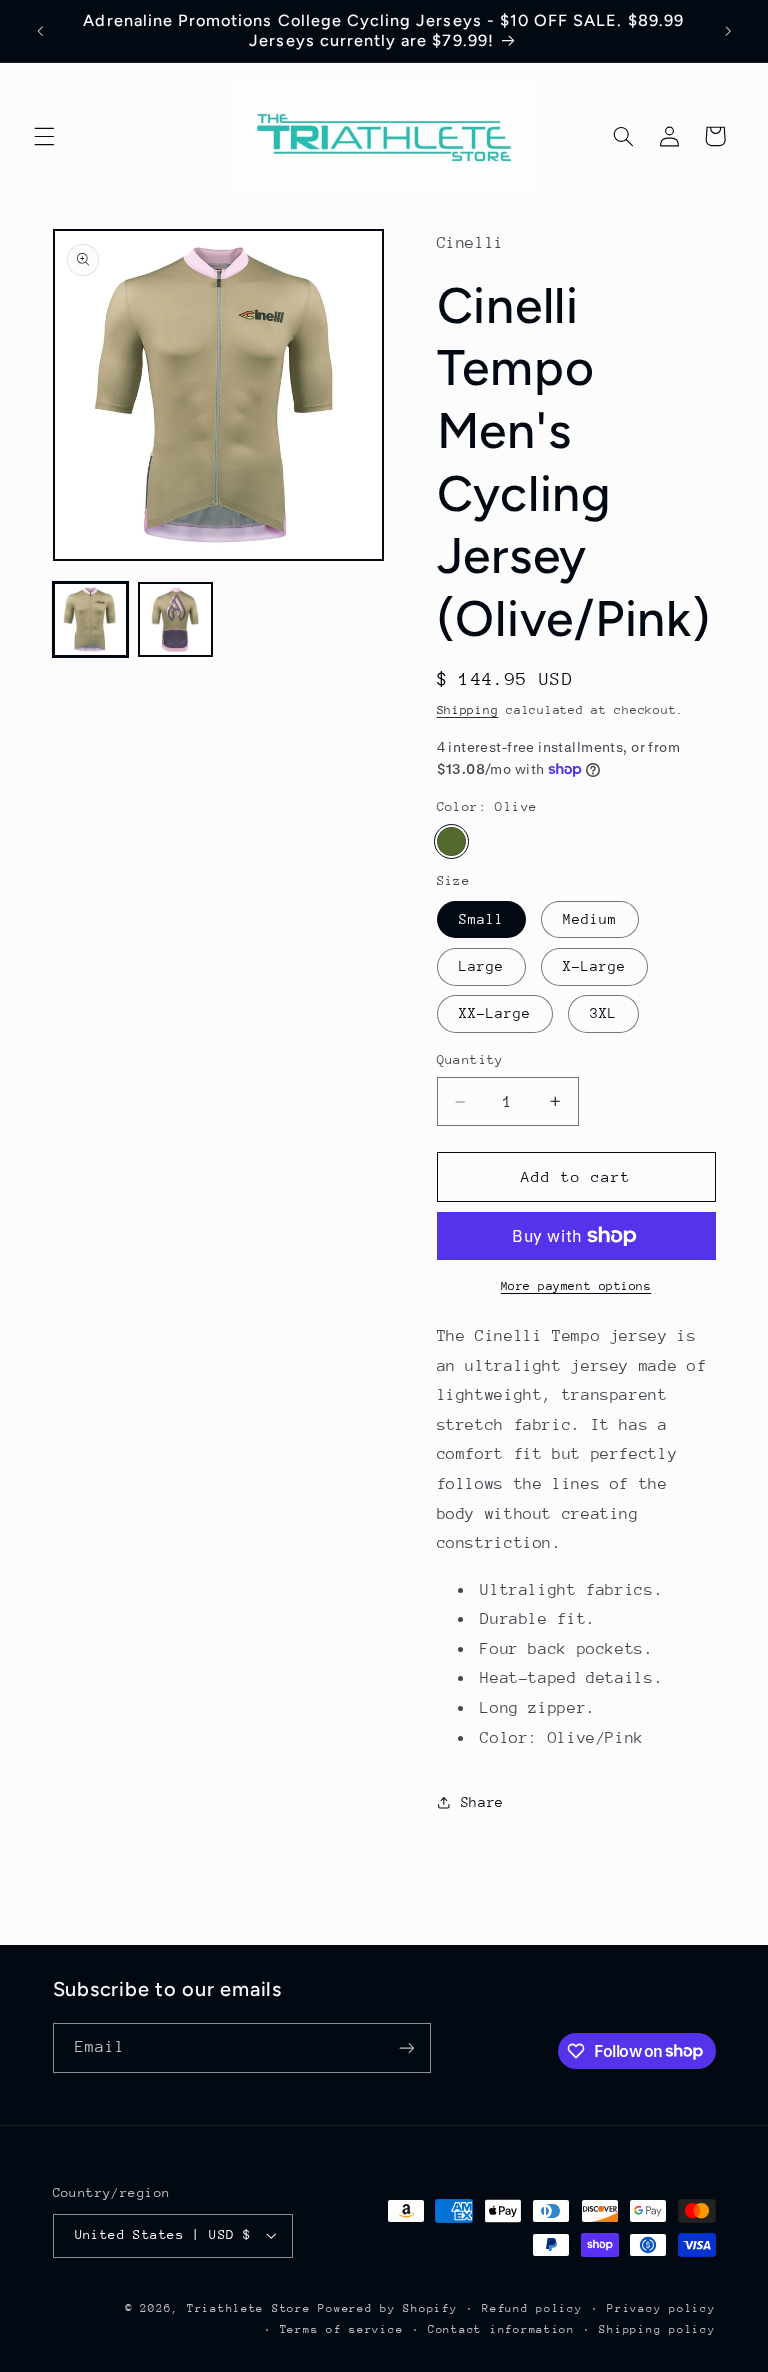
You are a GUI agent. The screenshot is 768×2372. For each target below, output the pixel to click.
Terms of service (342, 2329)
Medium (590, 919)
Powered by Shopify (387, 2308)
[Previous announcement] (40, 31)
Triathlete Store (249, 2308)
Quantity (470, 1059)
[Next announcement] (728, 31)
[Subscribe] (406, 2047)
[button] (44, 136)
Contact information (501, 2329)
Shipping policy (657, 2329)
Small (481, 919)
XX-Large (495, 1013)
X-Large (594, 966)
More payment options (576, 1286)
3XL (603, 1013)
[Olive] (451, 841)
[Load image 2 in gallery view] (175, 619)
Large (481, 966)
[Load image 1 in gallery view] (90, 619)
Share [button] (482, 1802)
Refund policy (532, 2308)
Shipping (468, 710)
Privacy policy (661, 2308)
